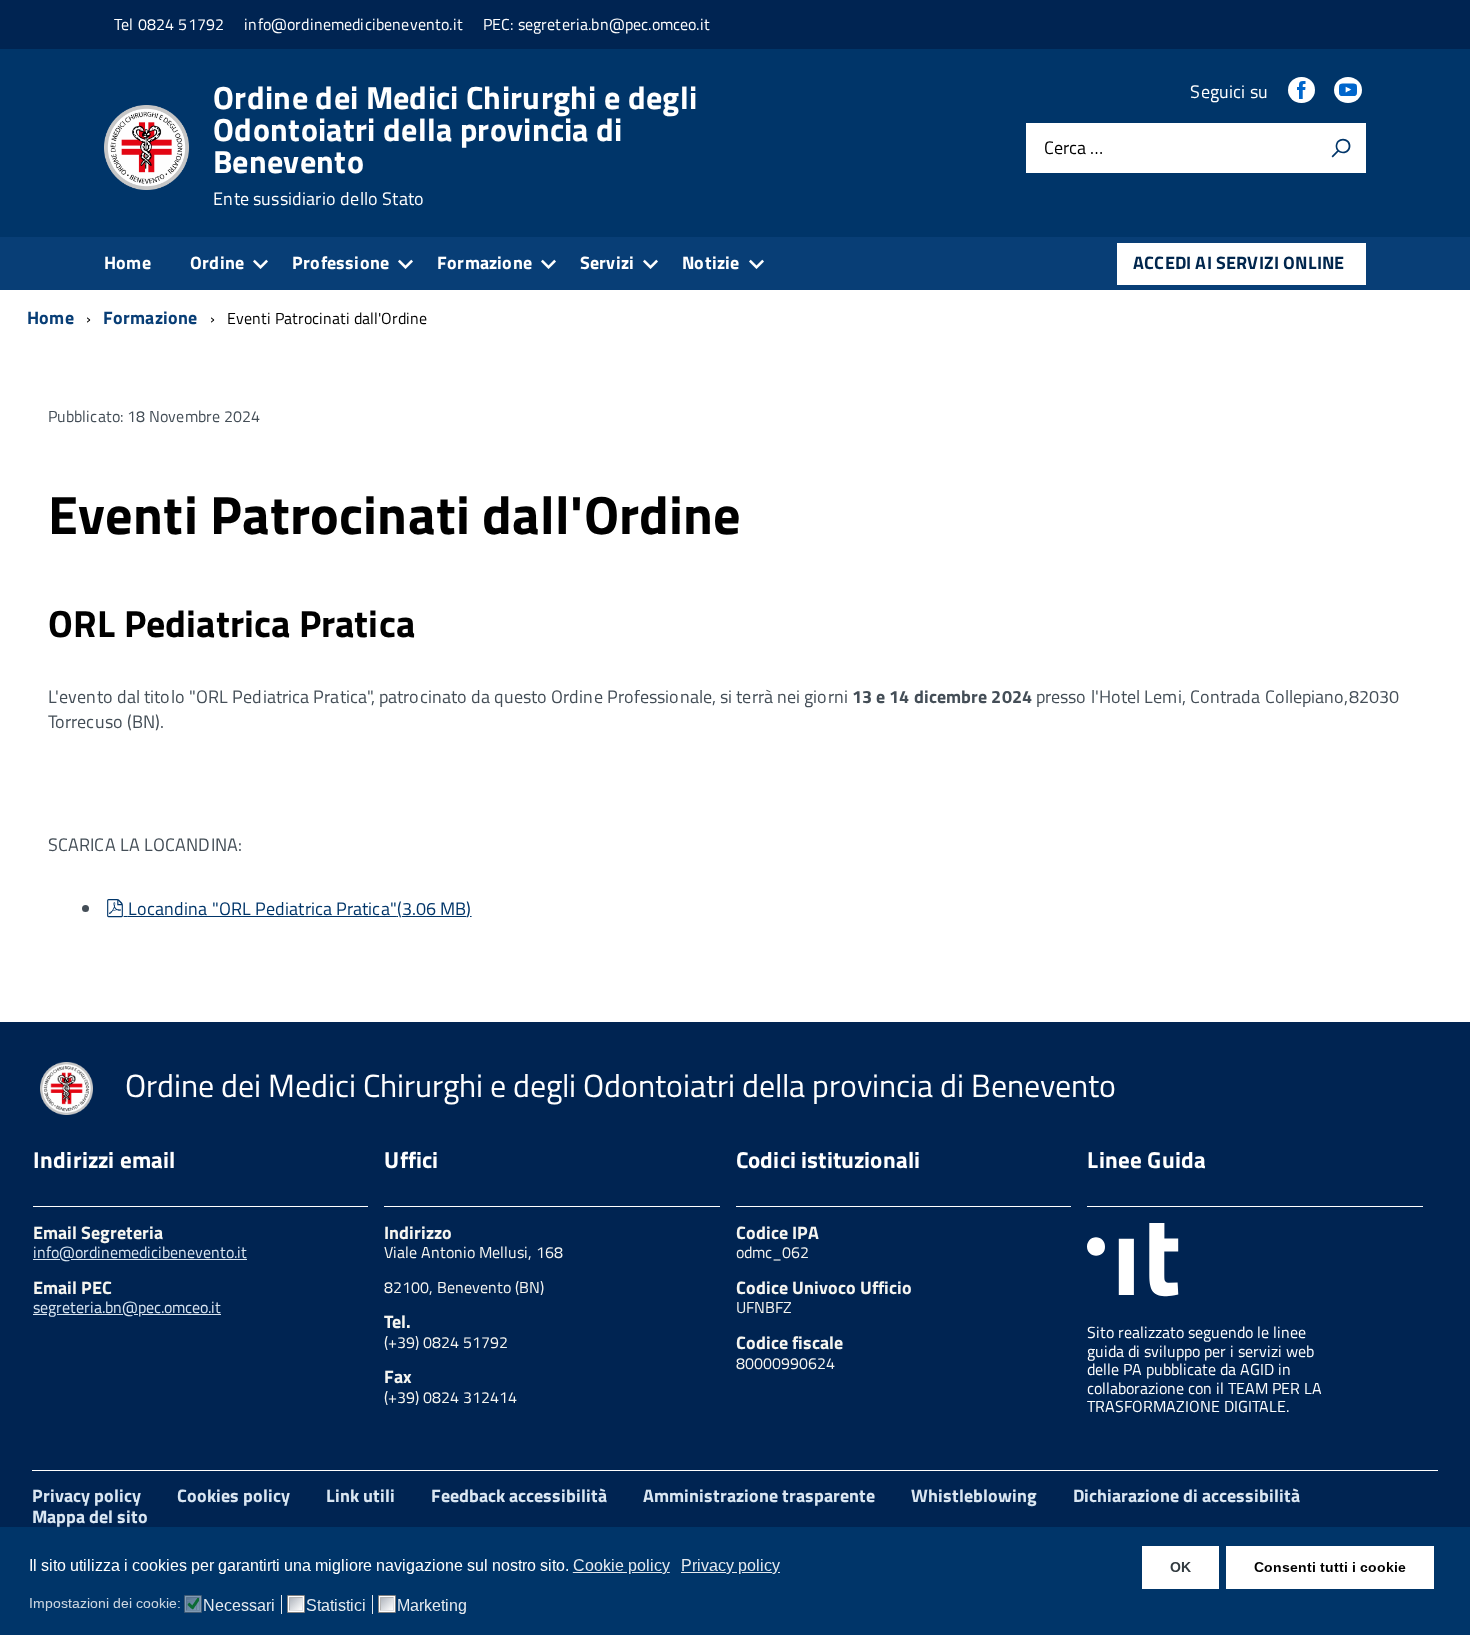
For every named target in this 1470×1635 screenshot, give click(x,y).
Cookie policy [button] (621, 1565)
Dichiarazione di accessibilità (1186, 1495)
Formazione (484, 262)
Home (127, 262)
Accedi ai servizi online (1238, 262)
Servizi (607, 262)
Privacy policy (86, 1495)
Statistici (336, 1606)
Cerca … (1073, 148)
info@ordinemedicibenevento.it (140, 1252)
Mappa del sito (90, 1516)
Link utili (360, 1495)
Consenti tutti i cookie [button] (1330, 1567)
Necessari (239, 1606)
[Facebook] (1303, 91)
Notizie (710, 262)
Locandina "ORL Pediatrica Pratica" (299, 908)
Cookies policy (233, 1495)
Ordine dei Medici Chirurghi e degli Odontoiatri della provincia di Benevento (455, 145)
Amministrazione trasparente (759, 1495)
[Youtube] (1350, 91)
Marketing (432, 1606)
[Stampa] (1341, 148)
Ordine (217, 262)
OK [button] (1180, 1567)
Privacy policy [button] (730, 1565)
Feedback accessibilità (519, 1495)
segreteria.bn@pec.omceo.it (127, 1307)
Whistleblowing (974, 1495)
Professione (340, 262)
